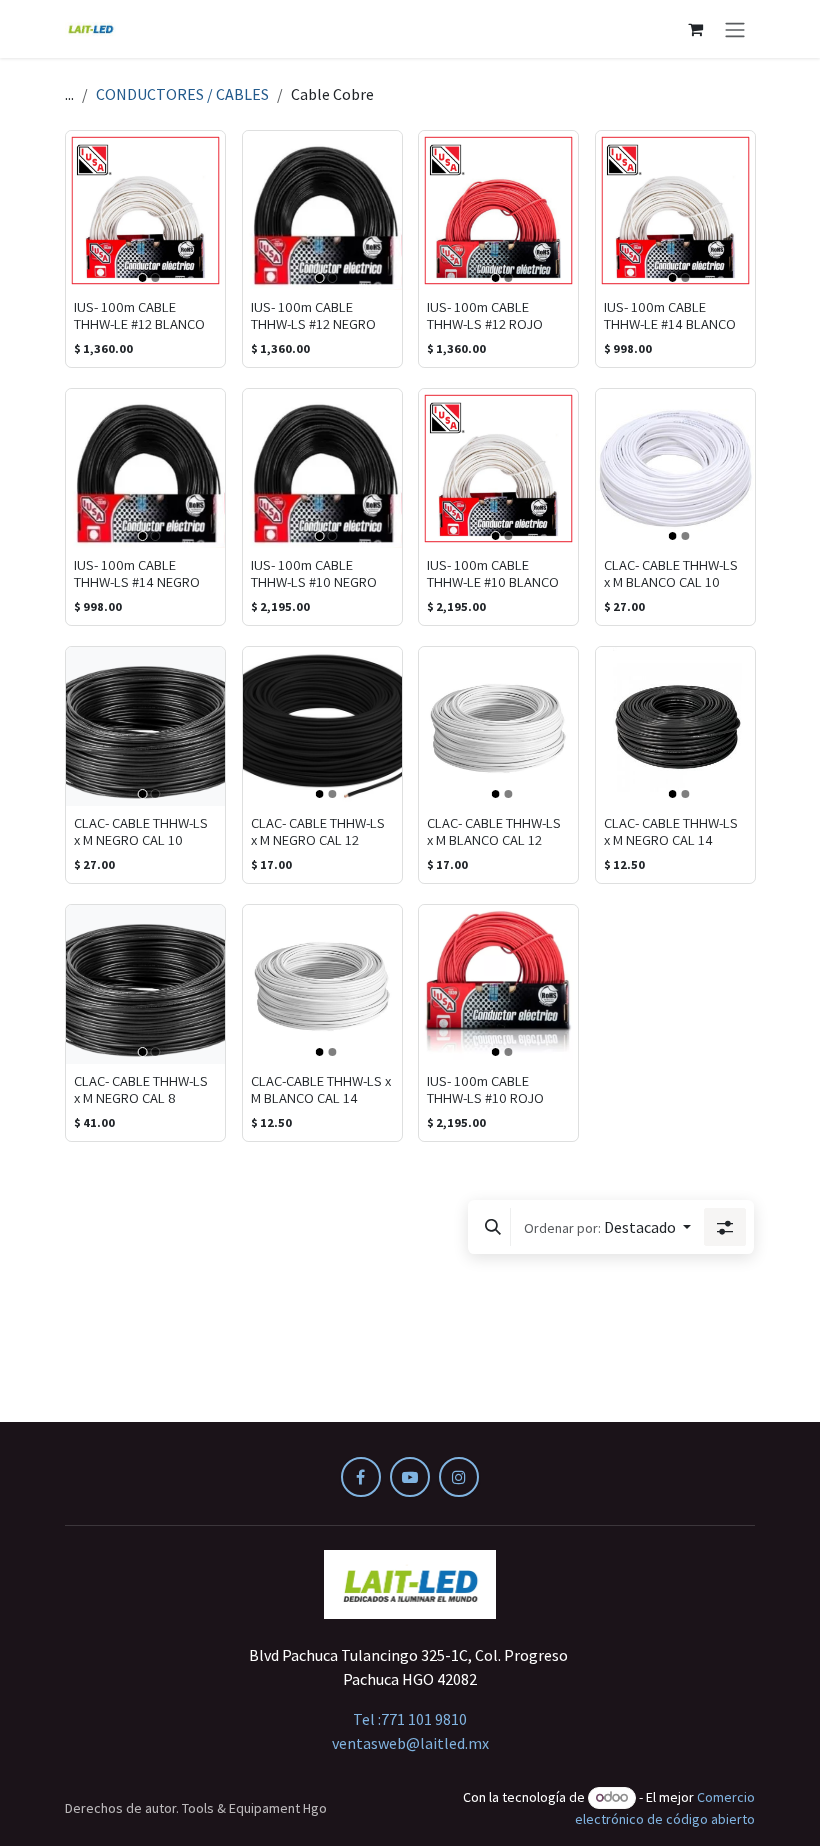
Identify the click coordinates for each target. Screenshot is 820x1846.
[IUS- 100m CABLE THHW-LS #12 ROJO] (498, 210)
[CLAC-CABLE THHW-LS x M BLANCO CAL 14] (322, 984)
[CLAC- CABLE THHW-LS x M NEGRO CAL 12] (322, 726)
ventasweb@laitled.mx (410, 1743)
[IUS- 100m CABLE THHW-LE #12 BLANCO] (145, 210)
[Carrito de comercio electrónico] (695, 29)
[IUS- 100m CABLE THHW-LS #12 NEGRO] (322, 210)
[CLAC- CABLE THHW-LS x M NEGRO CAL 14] (675, 726)
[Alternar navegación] (735, 29)
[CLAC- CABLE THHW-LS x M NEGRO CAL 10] (145, 726)
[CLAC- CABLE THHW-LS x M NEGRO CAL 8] (145, 984)
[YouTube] (410, 1477)
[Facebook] (361, 1477)
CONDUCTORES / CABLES (182, 94)
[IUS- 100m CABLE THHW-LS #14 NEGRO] (145, 468)
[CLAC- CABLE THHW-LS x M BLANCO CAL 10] (675, 468)
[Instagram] (459, 1477)
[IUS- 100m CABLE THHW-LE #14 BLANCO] (675, 210)
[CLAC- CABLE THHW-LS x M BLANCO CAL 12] (498, 726)
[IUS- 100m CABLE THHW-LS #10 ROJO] (498, 984)
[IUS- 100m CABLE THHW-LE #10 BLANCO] (498, 468)
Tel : (410, 1719)
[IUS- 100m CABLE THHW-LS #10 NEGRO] (322, 468)
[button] (493, 1227)
